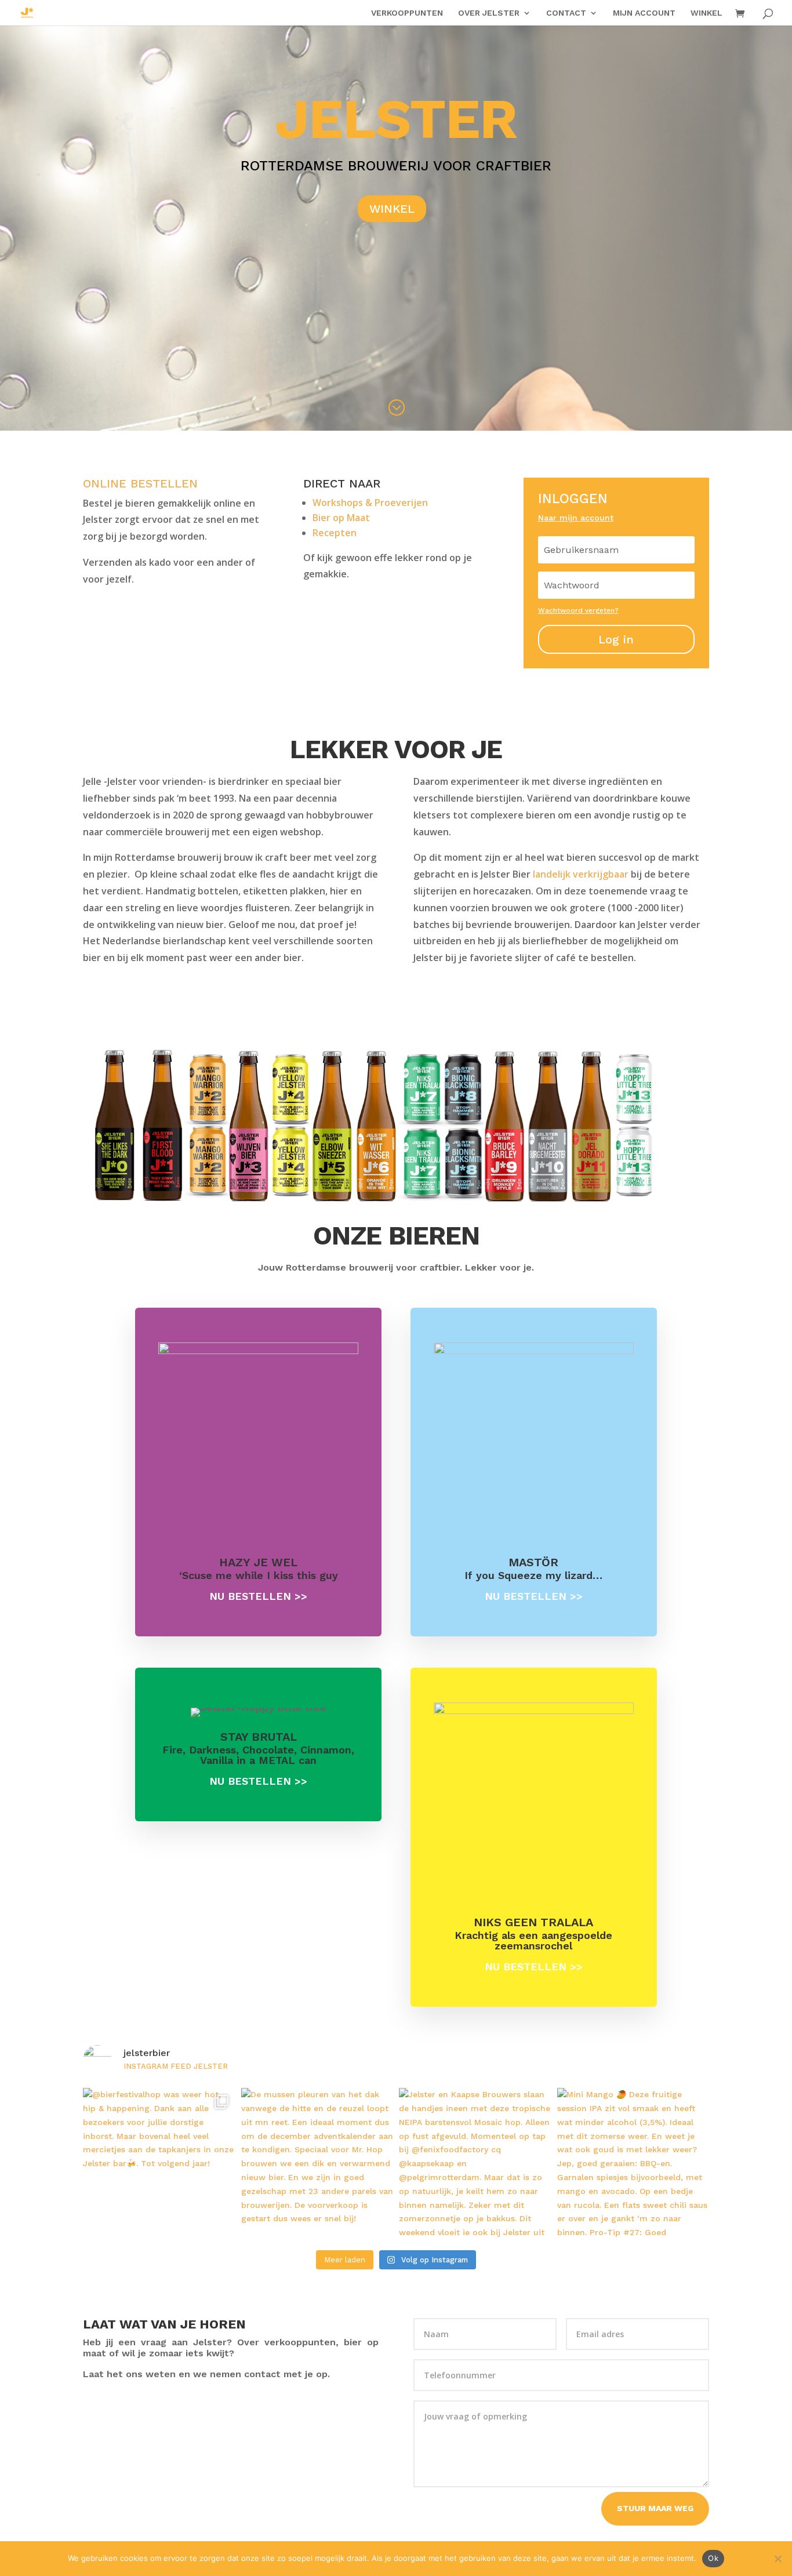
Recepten (335, 533)
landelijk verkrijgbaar (581, 874)
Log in (616, 639)
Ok (713, 2558)
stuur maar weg (655, 2508)
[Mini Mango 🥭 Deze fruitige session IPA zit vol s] (633, 2164)
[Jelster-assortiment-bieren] (396, 1203)
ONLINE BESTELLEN (140, 483)
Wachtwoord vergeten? (578, 610)
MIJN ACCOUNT (644, 13)
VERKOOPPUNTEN (407, 13)
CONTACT (566, 13)
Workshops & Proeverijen (370, 503)
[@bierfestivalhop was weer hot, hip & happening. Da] (159, 2164)
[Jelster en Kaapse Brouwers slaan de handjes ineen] (475, 2164)
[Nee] (778, 2559)
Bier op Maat (341, 518)
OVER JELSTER (489, 13)
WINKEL (706, 13)
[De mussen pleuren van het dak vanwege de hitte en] (317, 2164)
